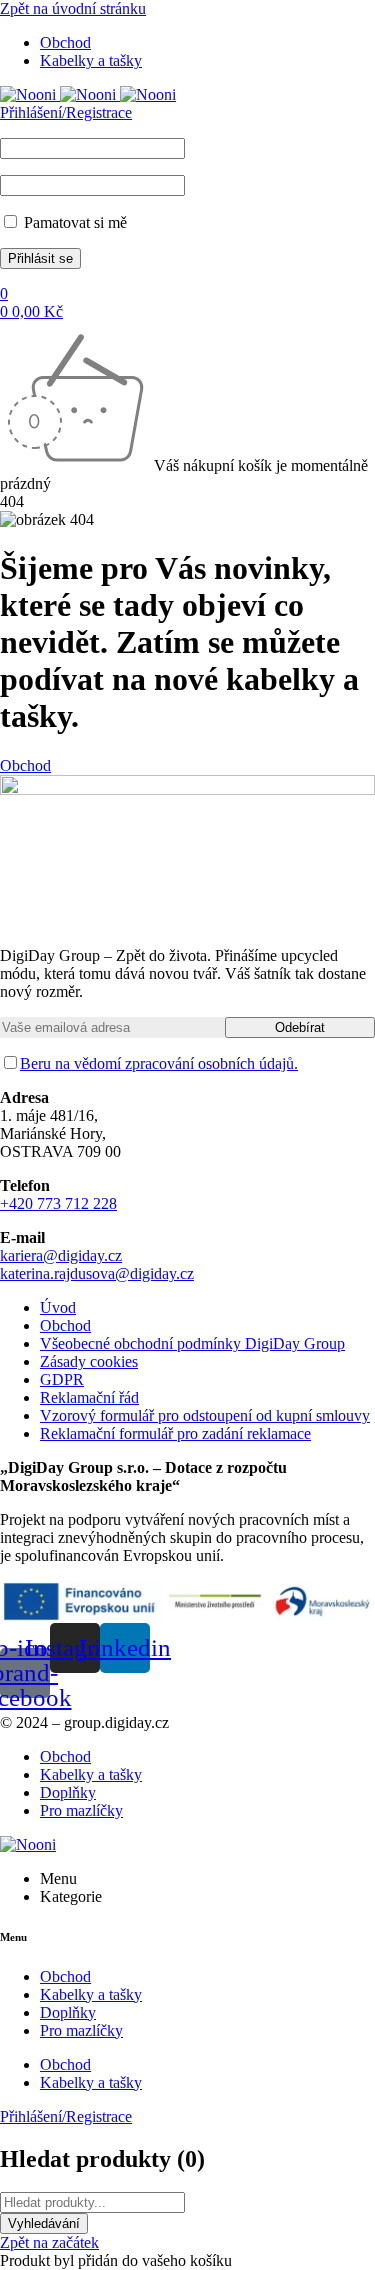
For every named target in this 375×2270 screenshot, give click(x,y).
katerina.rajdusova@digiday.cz (97, 1273)
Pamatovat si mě (73, 222)
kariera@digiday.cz (61, 1255)
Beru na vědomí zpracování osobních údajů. (159, 1063)
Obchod (25, 765)
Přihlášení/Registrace (66, 112)
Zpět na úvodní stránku (73, 8)
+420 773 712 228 (58, 1203)
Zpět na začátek (49, 2242)
